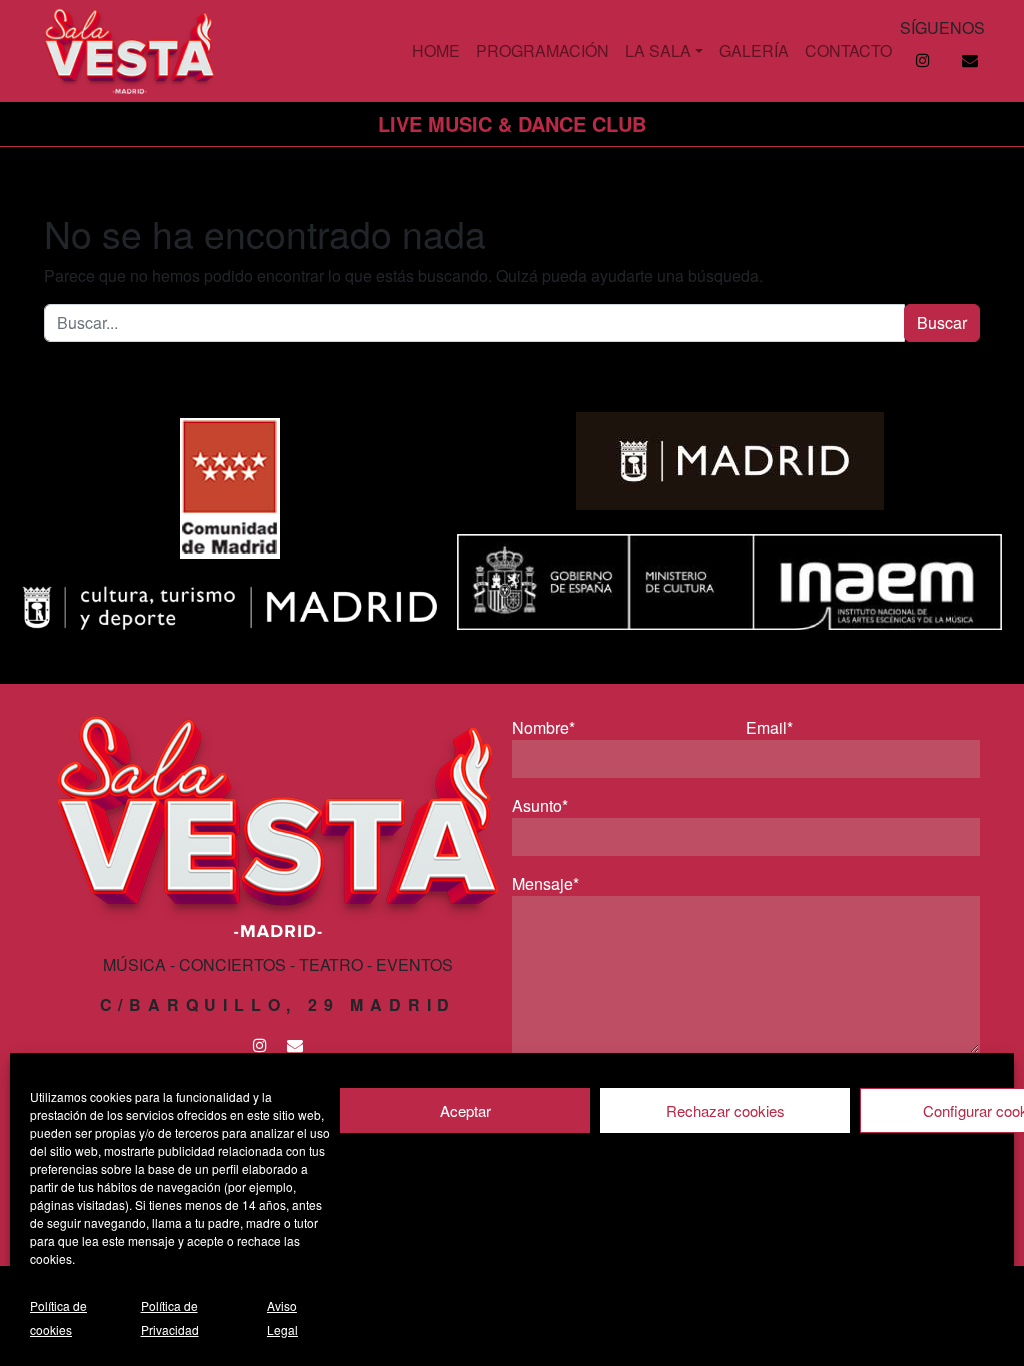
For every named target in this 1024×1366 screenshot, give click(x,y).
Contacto (848, 50)
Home (436, 50)
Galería (754, 50)
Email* (769, 727)
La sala (658, 50)
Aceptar (465, 1110)
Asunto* (540, 805)
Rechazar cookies (725, 1110)
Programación (542, 50)
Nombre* (543, 727)
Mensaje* (545, 883)
